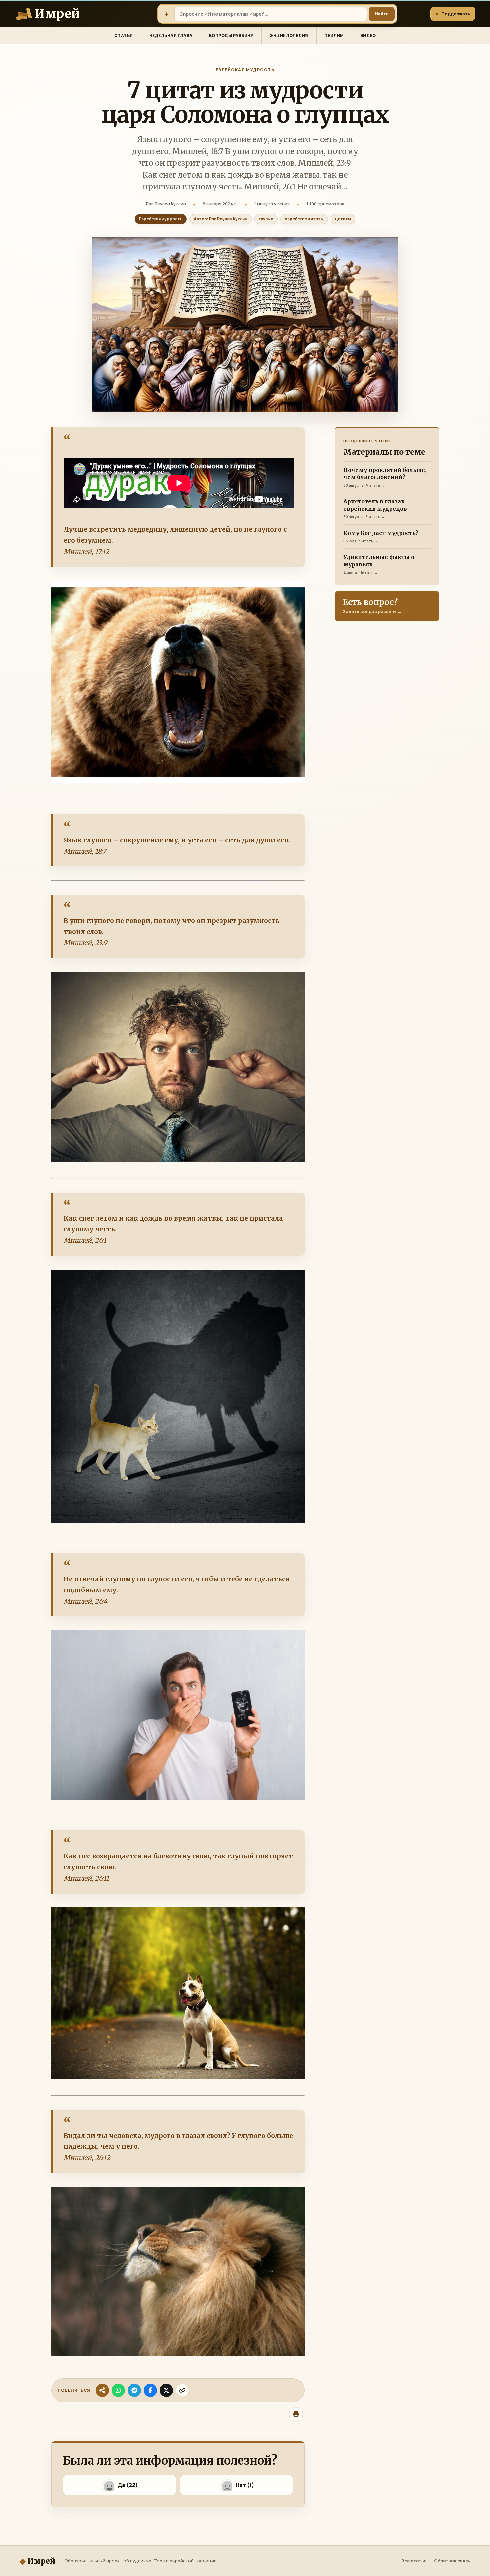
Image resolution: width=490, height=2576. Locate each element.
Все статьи (414, 2561)
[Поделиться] (102, 2390)
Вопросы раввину (231, 35)
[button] (119, 2485)
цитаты (343, 219)
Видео (368, 35)
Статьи (124, 35)
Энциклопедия (289, 35)
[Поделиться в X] (166, 2390)
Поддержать (453, 14)
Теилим (334, 35)
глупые (266, 219)
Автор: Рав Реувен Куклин (220, 219)
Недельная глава (171, 35)
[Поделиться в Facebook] (150, 2390)
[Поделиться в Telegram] (134, 2390)
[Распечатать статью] (296, 2414)
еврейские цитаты (304, 219)
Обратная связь (452, 2561)
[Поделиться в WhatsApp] (118, 2390)
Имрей (37, 2561)
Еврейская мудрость (245, 70)
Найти (382, 14)
